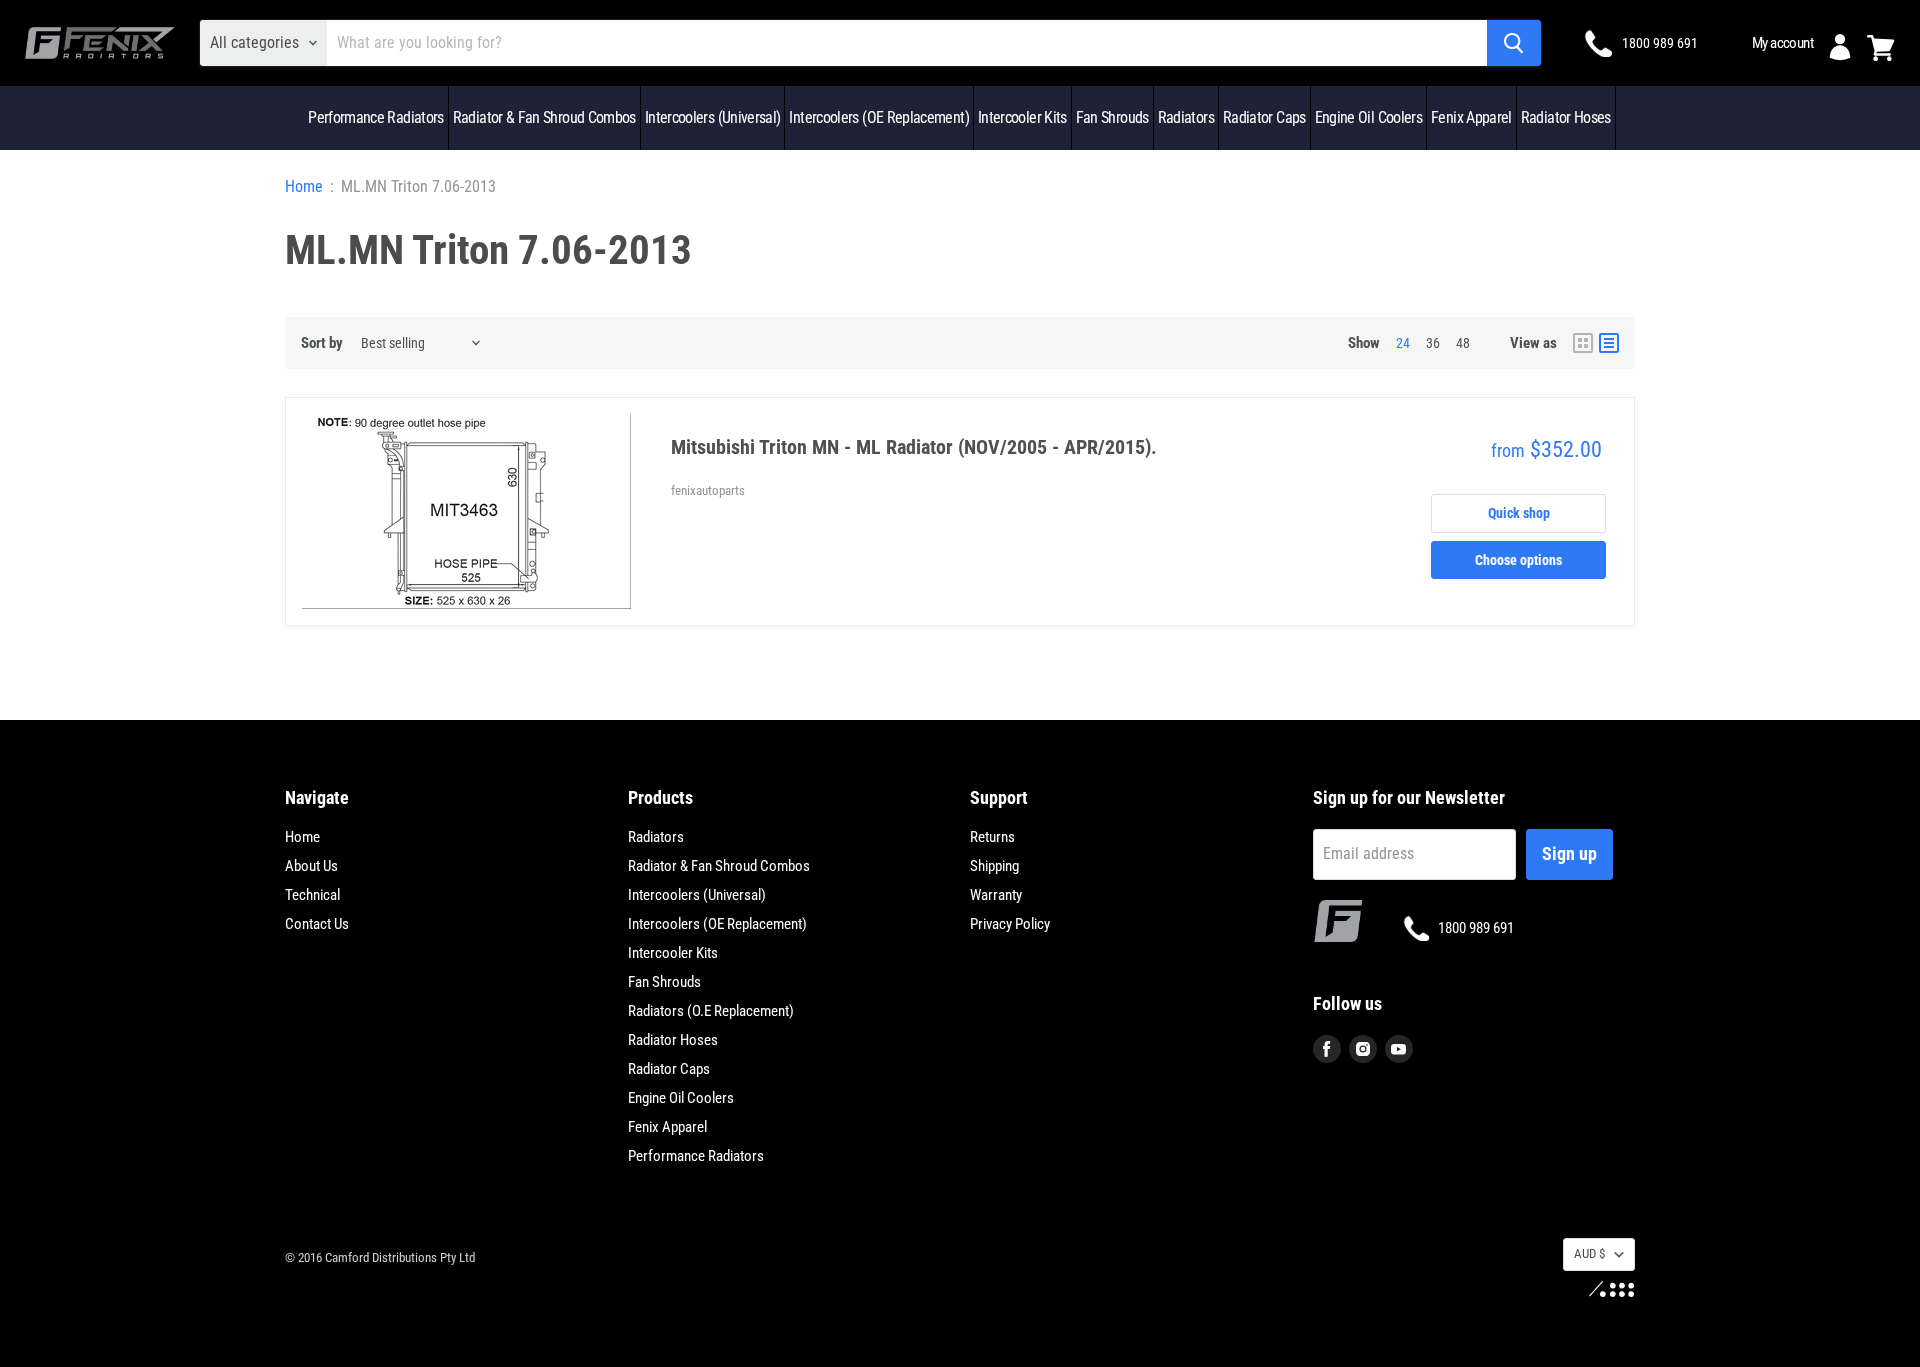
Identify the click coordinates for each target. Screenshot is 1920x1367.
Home (304, 187)
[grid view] (1583, 343)
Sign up (1569, 853)
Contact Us (317, 924)
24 (1403, 343)
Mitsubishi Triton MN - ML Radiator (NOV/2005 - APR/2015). (914, 447)
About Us (311, 866)
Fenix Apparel (1471, 117)
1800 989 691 (1660, 43)
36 (1433, 343)
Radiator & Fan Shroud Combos (544, 117)
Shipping (994, 866)
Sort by (322, 343)
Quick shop (1519, 513)
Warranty (996, 895)
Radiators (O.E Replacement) (711, 1011)
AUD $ (1589, 1253)
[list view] (1609, 343)
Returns (992, 837)
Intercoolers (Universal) (713, 117)
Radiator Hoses (1566, 117)
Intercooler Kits (1022, 117)
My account (1782, 43)
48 (1463, 343)
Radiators (1186, 117)
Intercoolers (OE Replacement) (878, 117)
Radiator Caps (1264, 117)
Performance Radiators (376, 117)
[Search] (1514, 43)
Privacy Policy (1010, 924)
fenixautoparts (708, 490)
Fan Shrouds (1112, 117)
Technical (312, 895)
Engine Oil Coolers (1368, 117)
